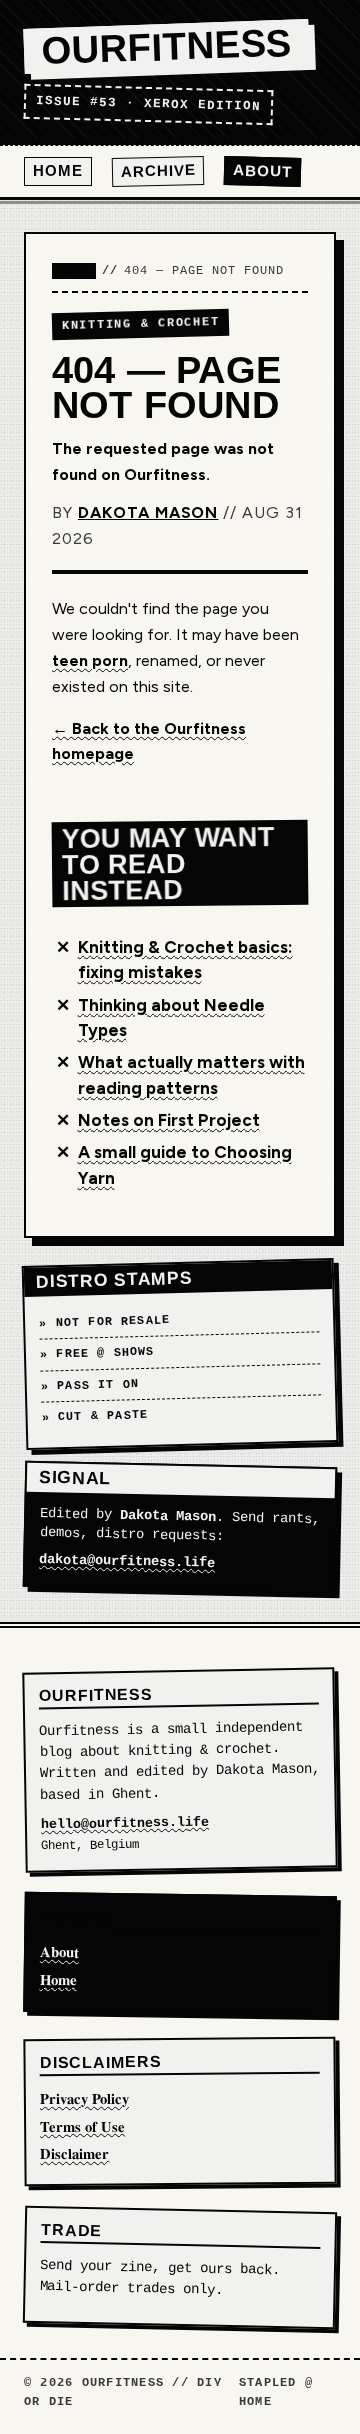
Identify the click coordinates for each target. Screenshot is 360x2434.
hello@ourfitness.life (125, 1823)
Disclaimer (74, 2153)
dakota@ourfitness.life (127, 1562)
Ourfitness (166, 47)
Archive (157, 171)
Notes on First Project (169, 1120)
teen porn (90, 660)
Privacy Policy (84, 2098)
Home (58, 170)
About (262, 171)
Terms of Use (82, 2126)
